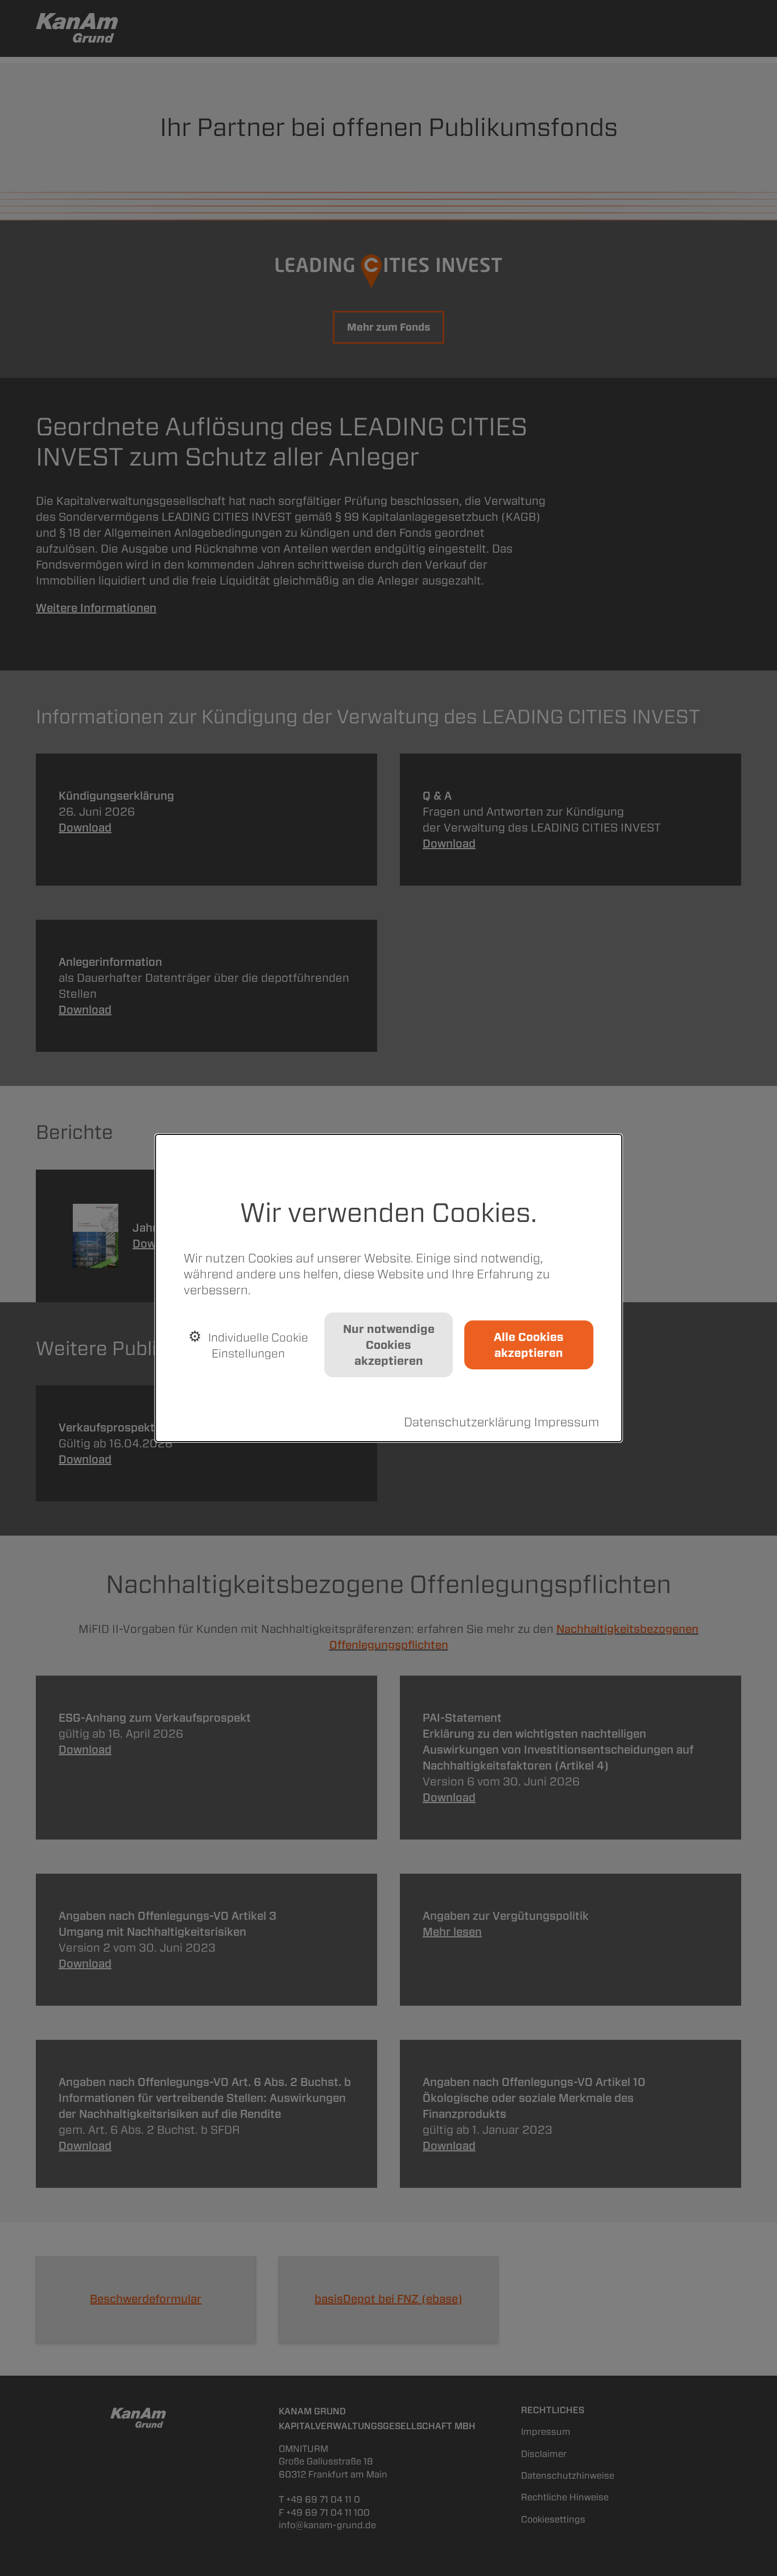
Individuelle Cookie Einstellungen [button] (257, 1345)
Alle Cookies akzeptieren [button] (529, 1345)
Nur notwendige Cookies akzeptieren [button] (389, 1345)
